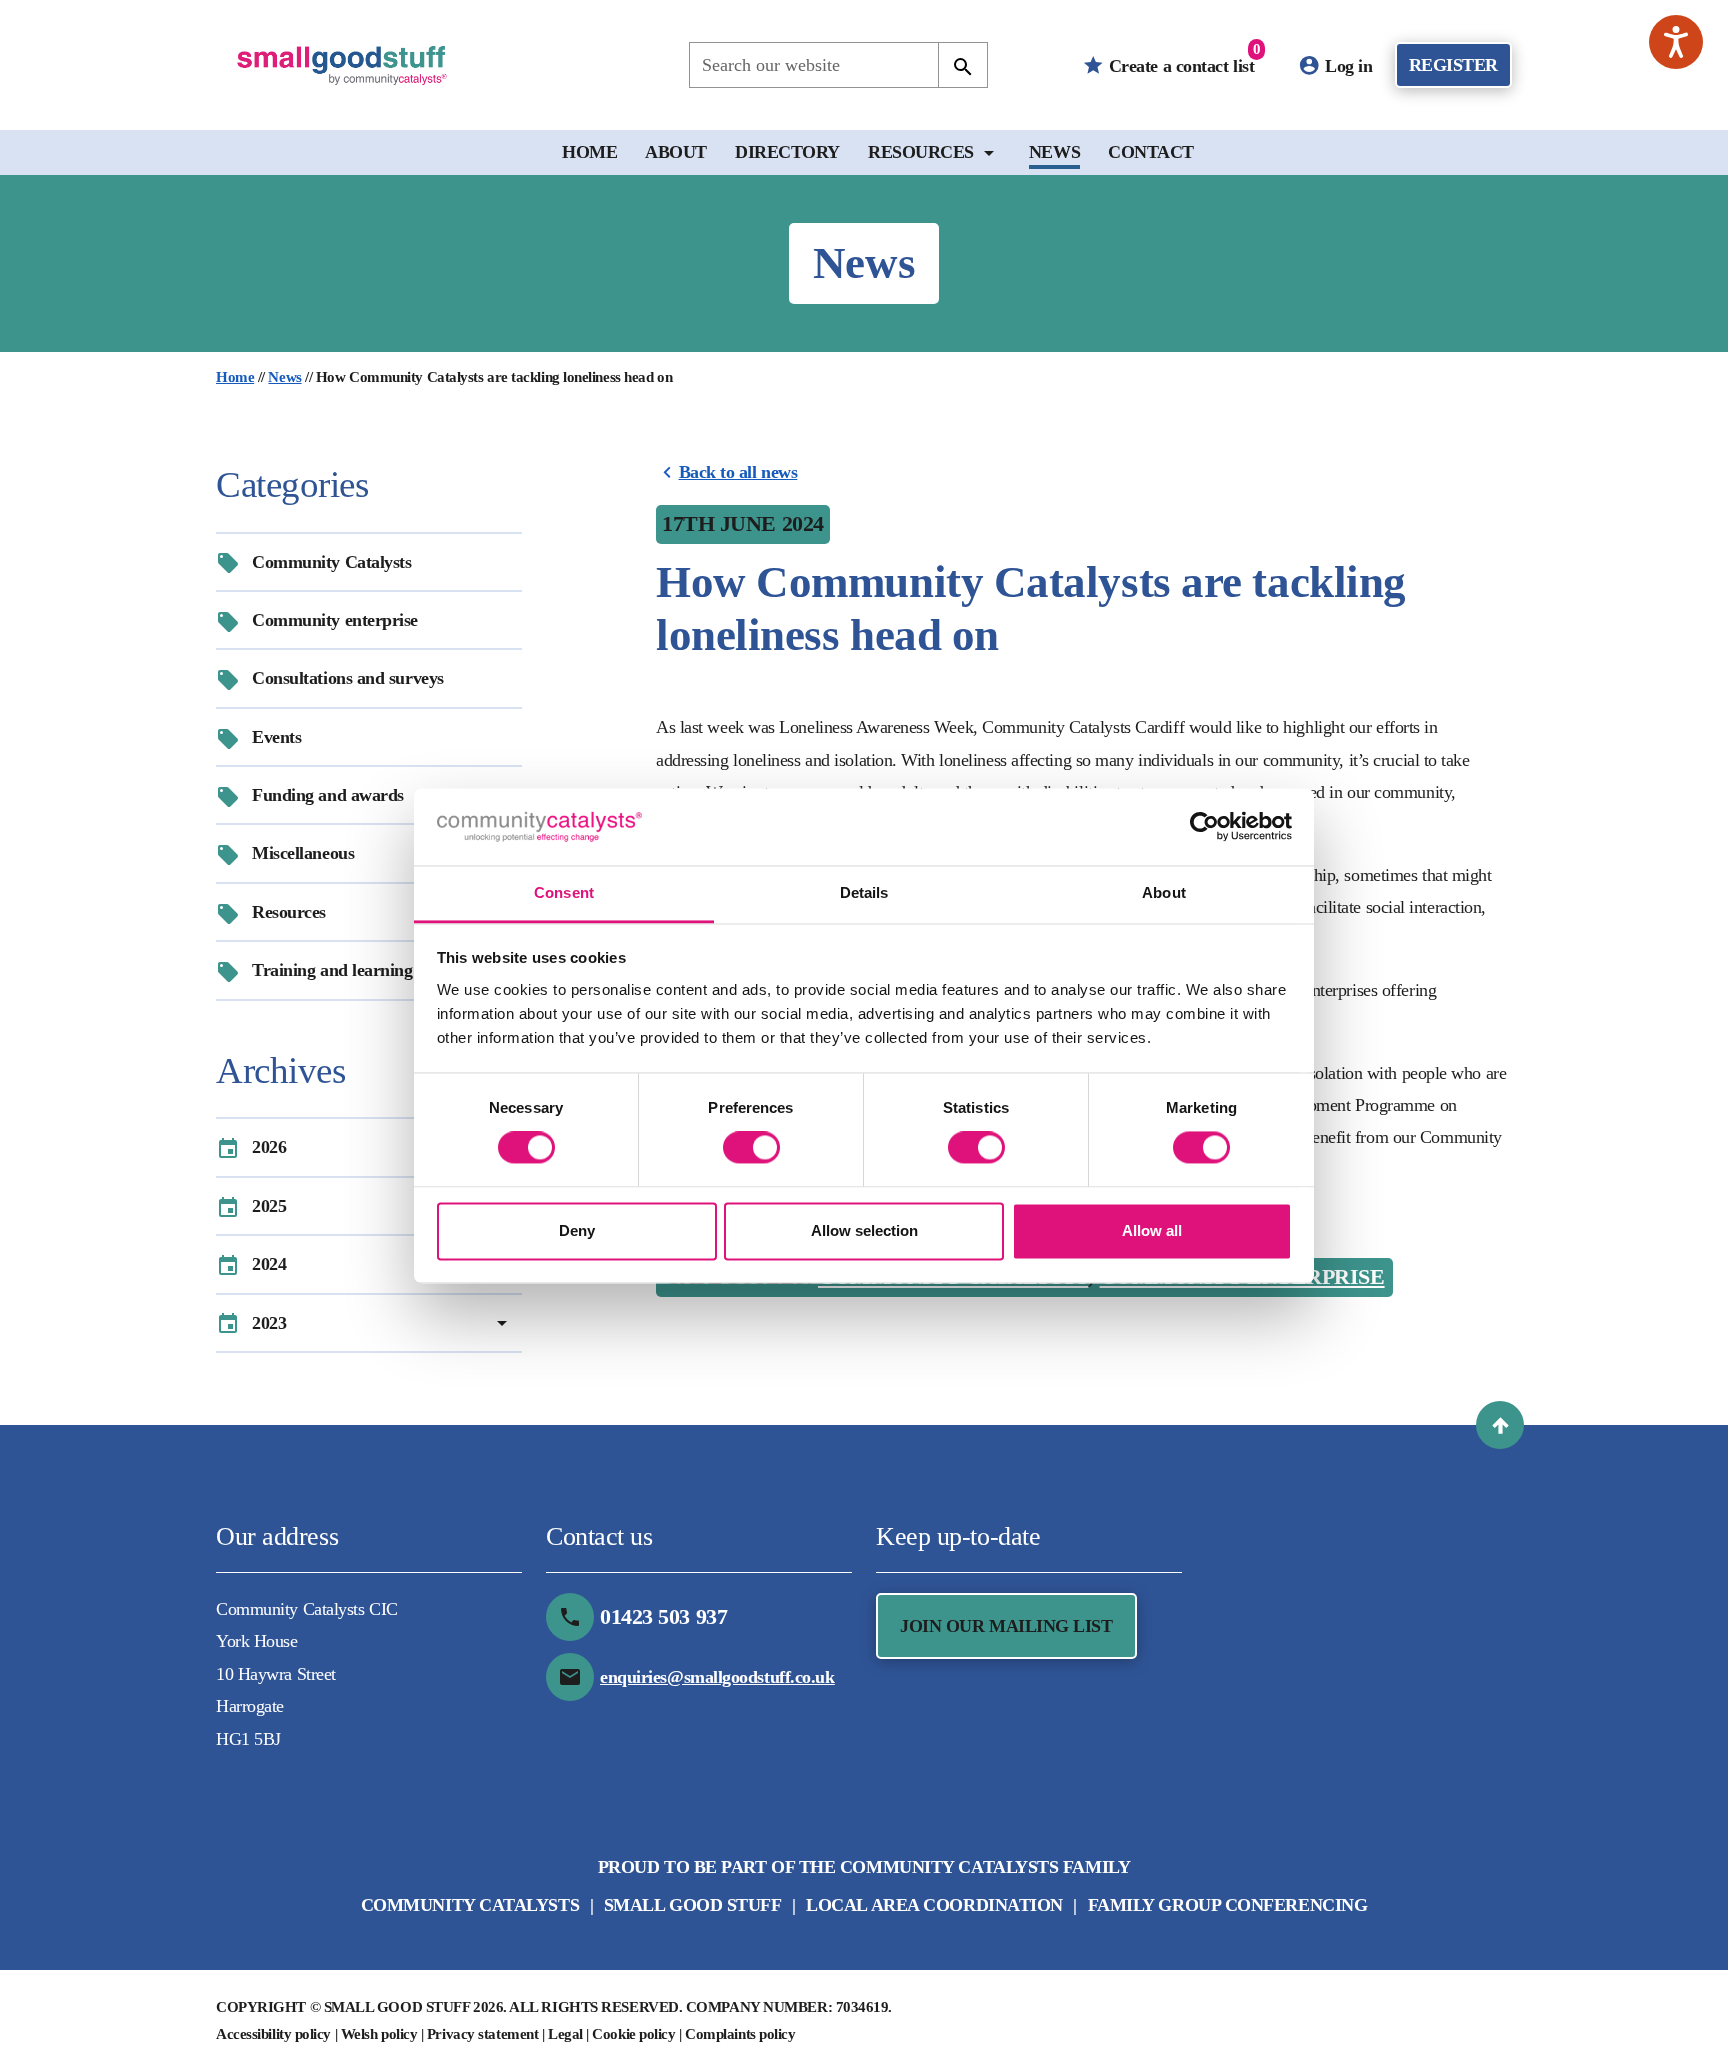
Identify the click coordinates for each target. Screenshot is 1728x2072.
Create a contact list (1182, 58)
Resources (921, 152)
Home (589, 152)
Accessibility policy (273, 2034)
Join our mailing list (1006, 1626)
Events (276, 737)
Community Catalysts (331, 562)
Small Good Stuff (693, 1905)
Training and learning (332, 970)
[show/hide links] (989, 153)
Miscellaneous (303, 853)
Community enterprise (335, 620)
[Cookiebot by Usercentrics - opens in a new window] (1204, 827)
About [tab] (1164, 892)
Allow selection (864, 1230)
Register (1453, 65)
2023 (269, 1323)
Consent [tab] (564, 892)
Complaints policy (740, 2034)
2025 (269, 1206)
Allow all (1152, 1230)
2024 (269, 1264)
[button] (1500, 1425)
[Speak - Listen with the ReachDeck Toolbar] (1676, 42)
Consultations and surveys (348, 678)
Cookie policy (633, 2034)
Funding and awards (328, 795)
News (1054, 152)
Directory (787, 152)
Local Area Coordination (934, 1905)
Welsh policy (379, 2034)
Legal (565, 2034)
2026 (269, 1147)
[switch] (751, 1148)
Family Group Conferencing (1228, 1905)
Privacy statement (482, 2034)
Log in (1347, 66)
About (676, 152)
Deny (577, 1230)
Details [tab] (864, 892)
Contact (1151, 152)
